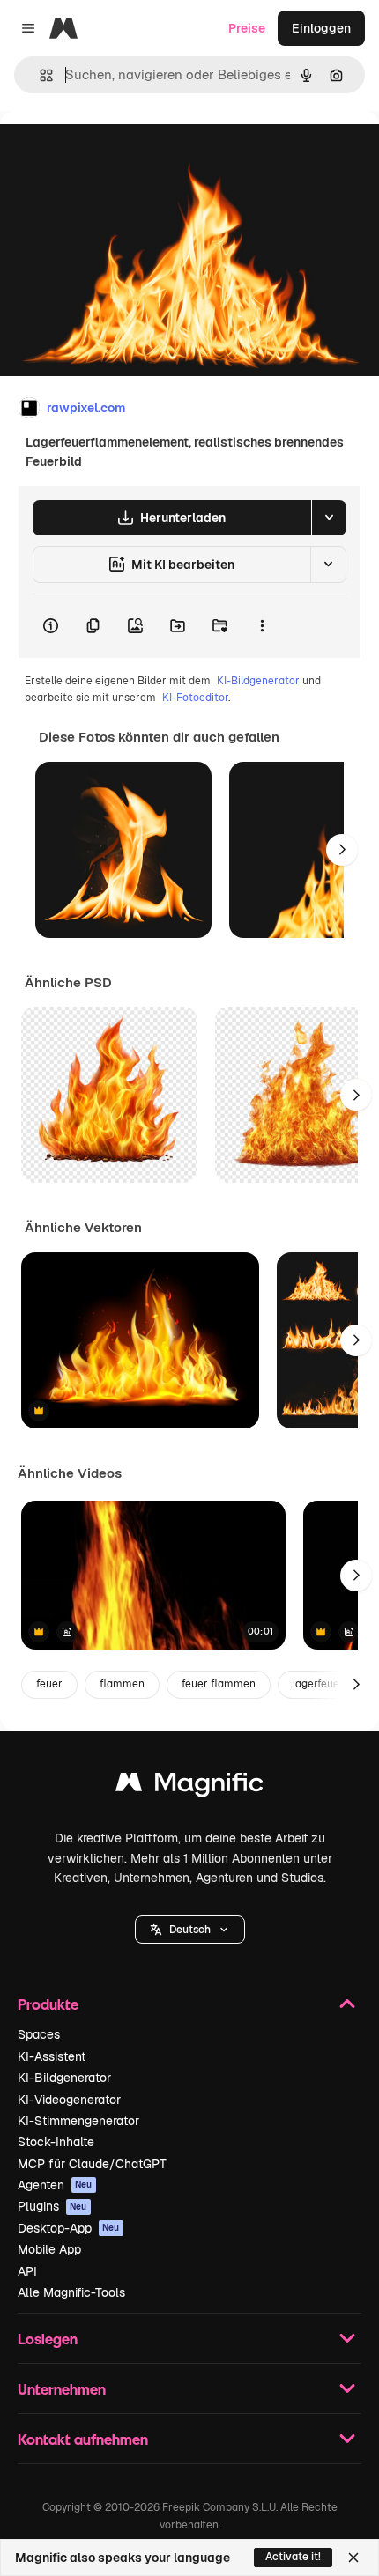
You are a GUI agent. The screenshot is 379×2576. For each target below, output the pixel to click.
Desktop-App (69, 2228)
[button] (190, 1930)
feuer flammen (219, 1684)
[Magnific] (189, 1786)
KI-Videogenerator (69, 2100)
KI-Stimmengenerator (78, 2121)
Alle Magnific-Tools (71, 2292)
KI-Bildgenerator (258, 681)
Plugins (52, 2206)
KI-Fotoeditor (195, 698)
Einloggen (321, 28)
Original (113, 151)
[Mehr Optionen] (262, 626)
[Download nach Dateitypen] (329, 518)
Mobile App (49, 2249)
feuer (49, 1684)
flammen (122, 1684)
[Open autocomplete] (39, 75)
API (27, 2271)
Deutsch (190, 1930)
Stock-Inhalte (56, 2142)
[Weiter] (342, 850)
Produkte (48, 2004)
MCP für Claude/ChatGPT (92, 2164)
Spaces (39, 2034)
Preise (247, 28)
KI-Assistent (52, 2056)
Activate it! (293, 2557)
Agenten (55, 2185)
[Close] (353, 2558)
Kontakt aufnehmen (83, 2439)
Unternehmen (62, 2389)
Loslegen (48, 2339)
